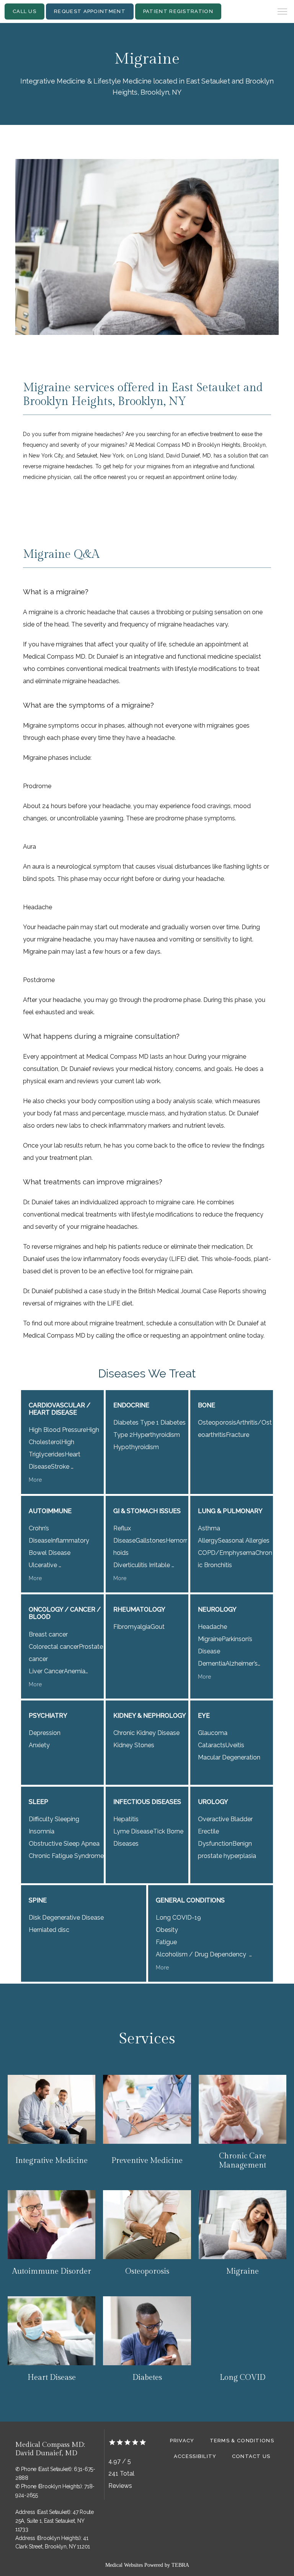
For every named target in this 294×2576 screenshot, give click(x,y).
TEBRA (180, 2565)
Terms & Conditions (242, 2441)
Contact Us (251, 2456)
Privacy (182, 2441)
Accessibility (195, 2456)
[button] (283, 12)
